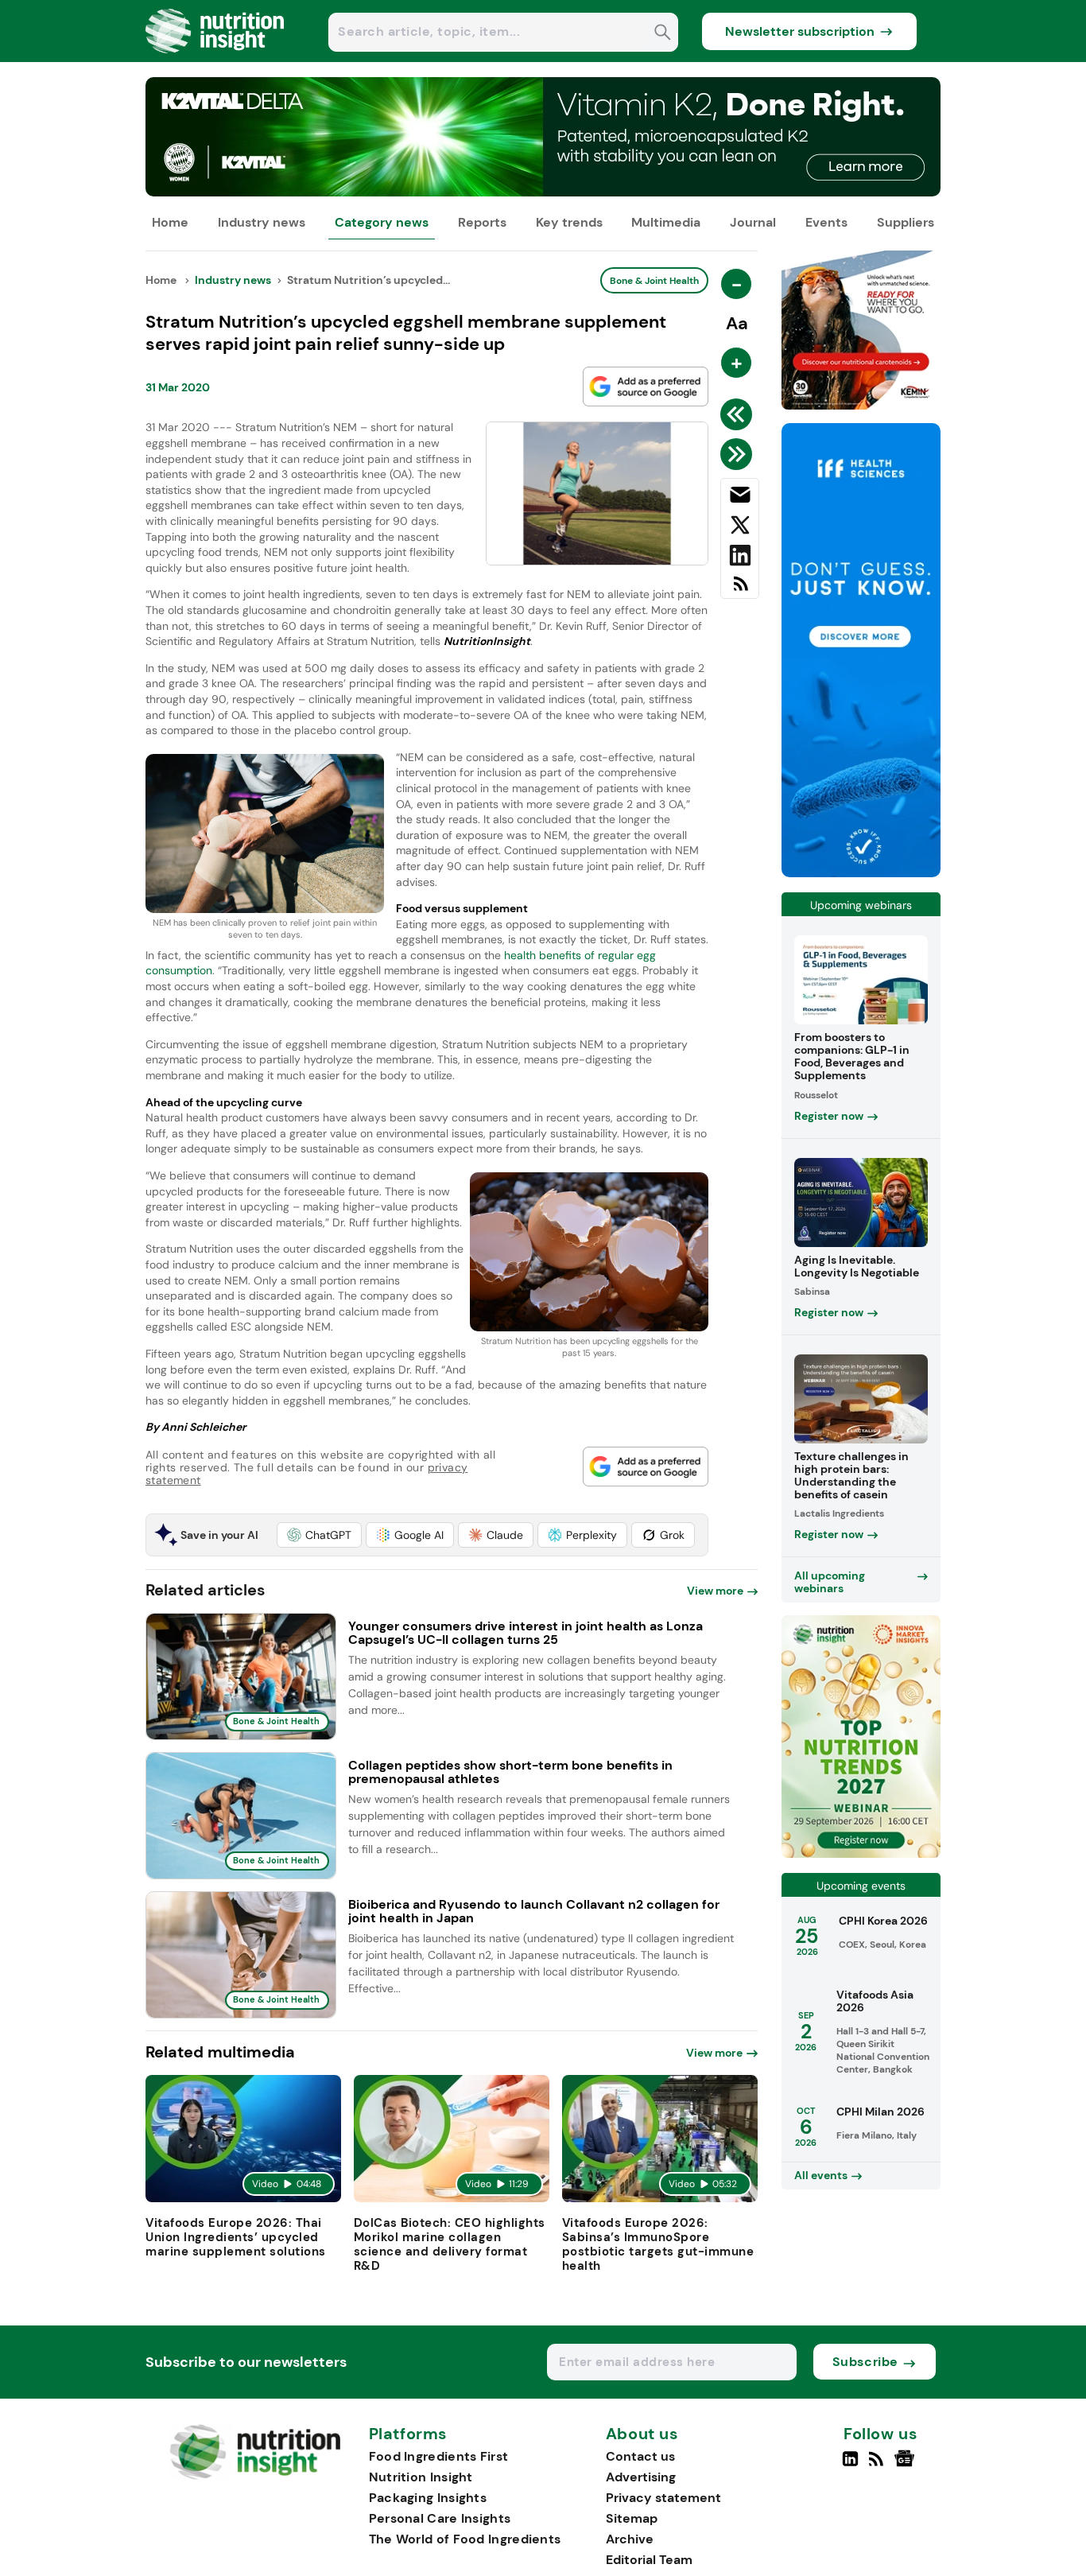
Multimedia (666, 222)
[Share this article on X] (740, 528)
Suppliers (906, 222)
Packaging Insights (428, 2498)
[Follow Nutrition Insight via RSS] (878, 2465)
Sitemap (632, 2518)
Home (170, 222)
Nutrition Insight (421, 2477)
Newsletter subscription (800, 31)
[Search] (663, 34)
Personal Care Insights (440, 2518)
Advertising (641, 2477)
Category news (382, 222)
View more (715, 1591)
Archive (630, 2539)
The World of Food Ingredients (465, 2539)
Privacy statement (663, 2498)
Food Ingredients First (439, 2456)
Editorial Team (649, 2560)
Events (826, 222)
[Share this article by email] (740, 498)
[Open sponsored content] (543, 192)
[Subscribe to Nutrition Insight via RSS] (740, 590)
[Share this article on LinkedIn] (740, 558)
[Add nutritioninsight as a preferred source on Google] (646, 387)
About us (642, 2434)
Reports (482, 222)
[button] (319, 1535)
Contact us (640, 2456)
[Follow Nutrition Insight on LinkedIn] (850, 2465)
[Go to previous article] (739, 414)
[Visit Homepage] (215, 58)
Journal (753, 222)
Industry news (262, 222)
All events (821, 2175)
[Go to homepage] (255, 2475)
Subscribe (865, 2362)
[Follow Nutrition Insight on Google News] (907, 2465)
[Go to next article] (739, 454)
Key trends (569, 222)
